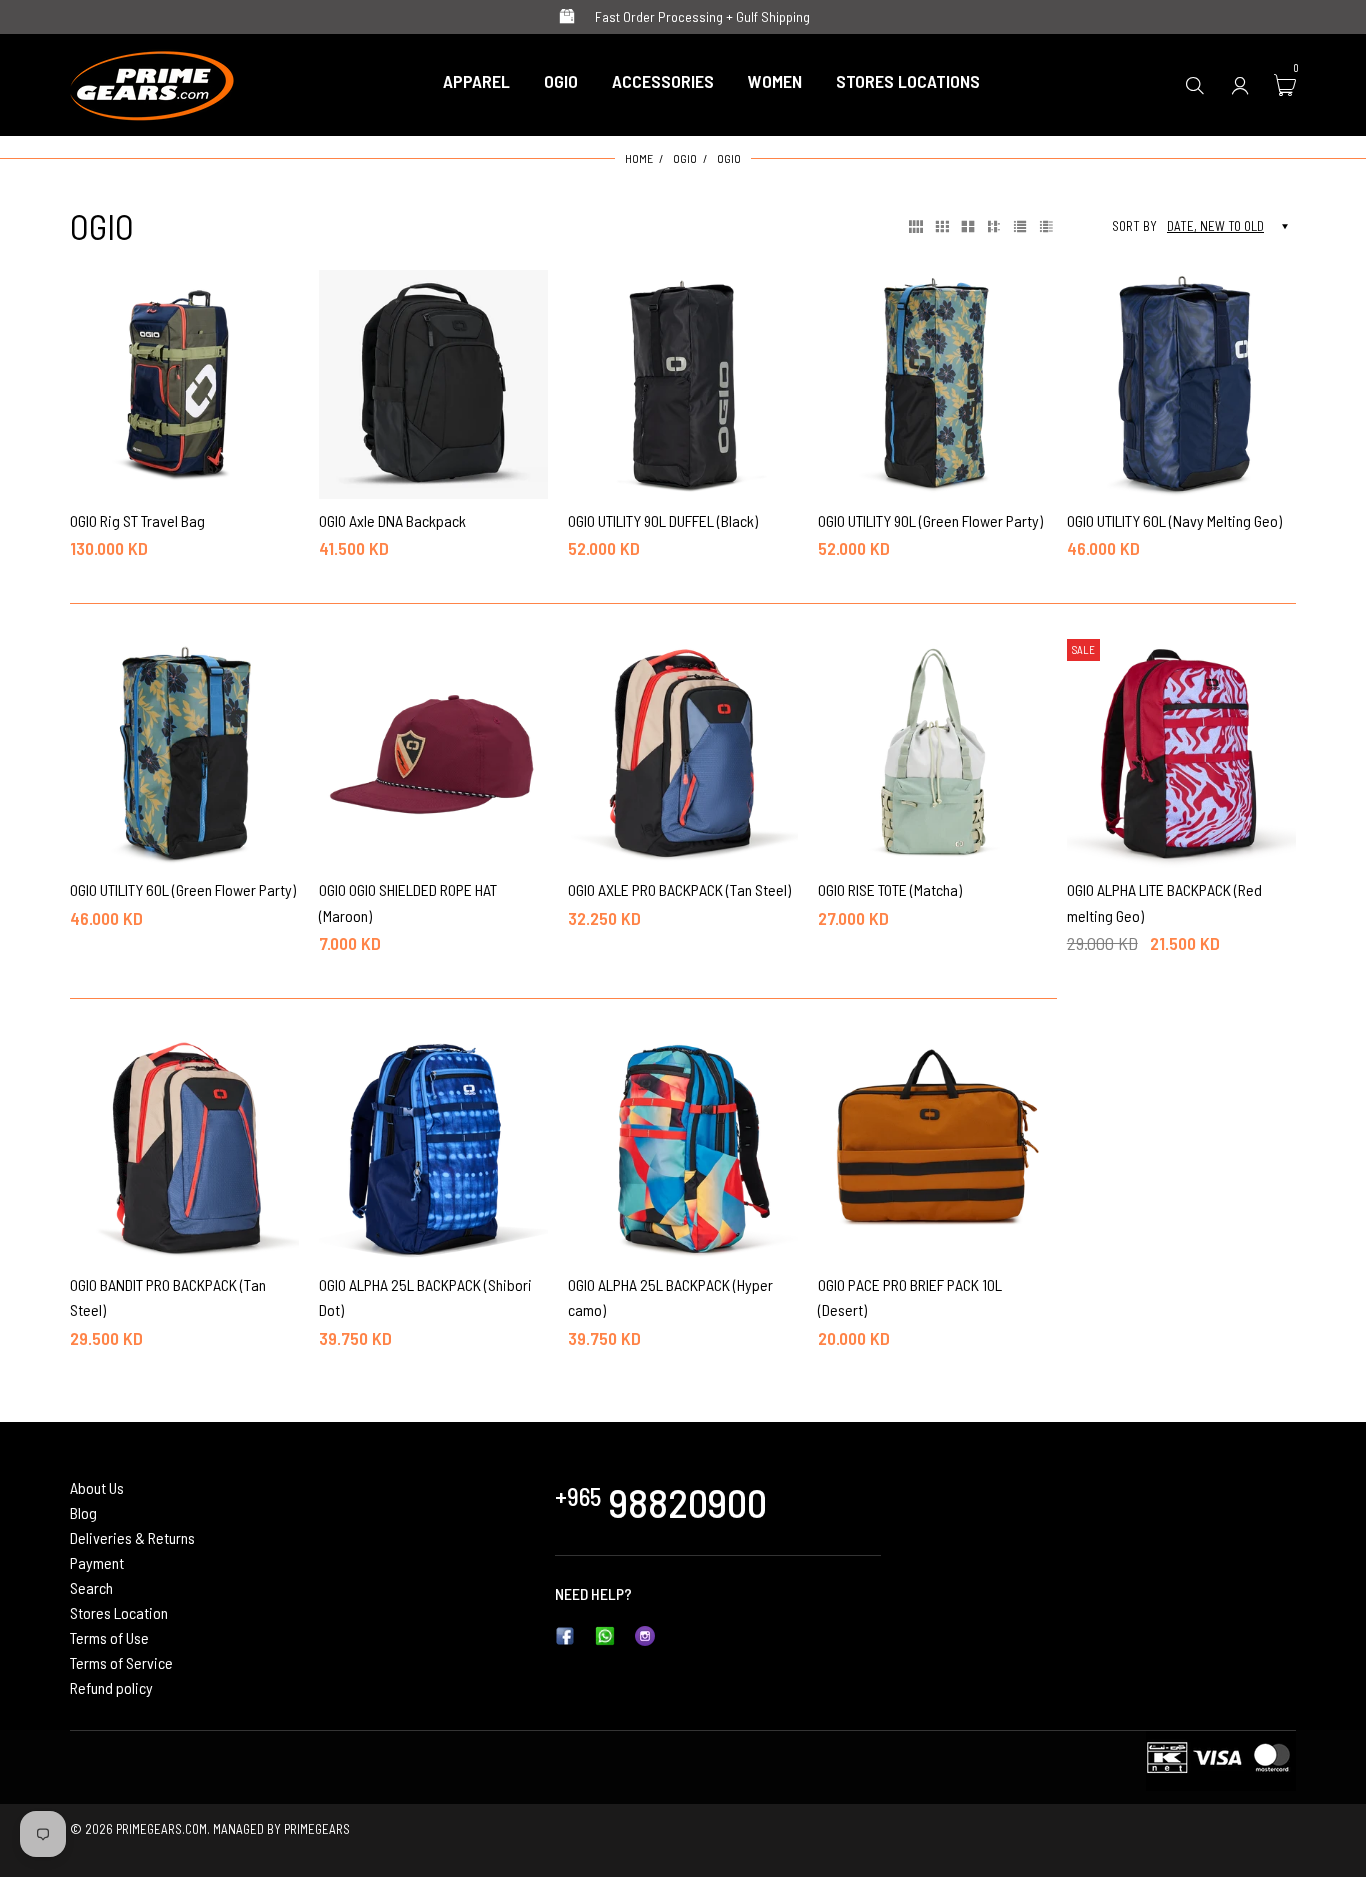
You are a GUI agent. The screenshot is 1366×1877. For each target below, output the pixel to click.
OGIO (685, 158)
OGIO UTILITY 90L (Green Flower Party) (930, 520)
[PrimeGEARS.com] (152, 82)
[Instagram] (645, 1633)
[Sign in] (1240, 84)
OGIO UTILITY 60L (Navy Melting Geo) (1174, 520)
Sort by (1134, 226)
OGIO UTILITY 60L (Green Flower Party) (183, 889)
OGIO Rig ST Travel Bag (137, 520)
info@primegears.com (705, 1593)
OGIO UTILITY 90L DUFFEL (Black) (663, 520)
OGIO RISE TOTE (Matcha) (890, 889)
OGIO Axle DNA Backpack (392, 520)
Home (639, 158)
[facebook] (565, 1633)
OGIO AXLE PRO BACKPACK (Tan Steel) (679, 889)
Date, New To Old (1215, 226)
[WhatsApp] (605, 1633)
